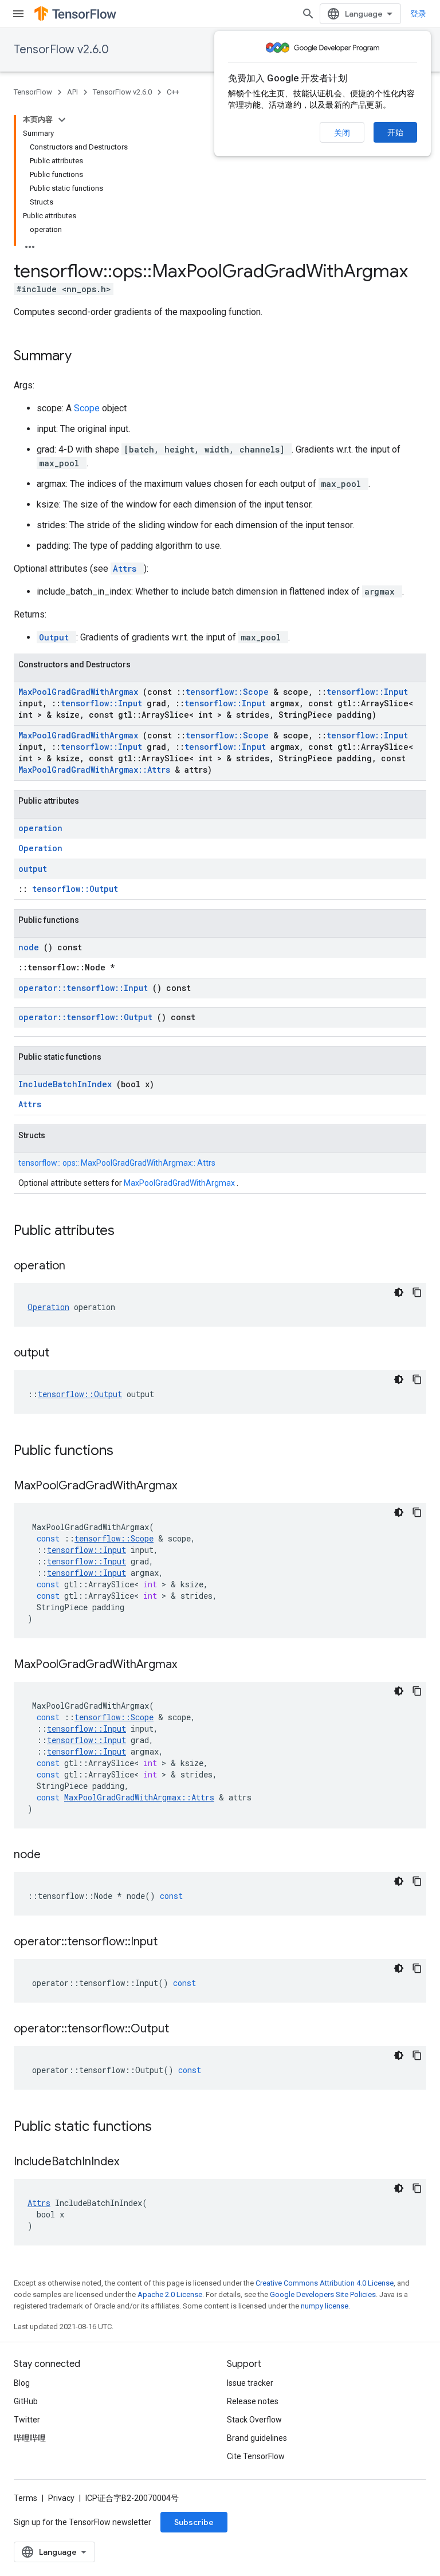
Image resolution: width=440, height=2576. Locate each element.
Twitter (27, 2420)
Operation (40, 848)
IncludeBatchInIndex (67, 1084)
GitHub (26, 2401)
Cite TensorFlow (256, 2456)
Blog (22, 2383)
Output (56, 637)
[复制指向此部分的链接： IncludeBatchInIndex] (133, 2162)
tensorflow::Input (367, 692)
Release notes (253, 2401)
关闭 (342, 133)
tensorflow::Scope (229, 692)
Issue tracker (250, 2383)
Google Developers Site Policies (323, 2294)
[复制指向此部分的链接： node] (55, 1855)
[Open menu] (18, 14)
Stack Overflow (254, 2420)
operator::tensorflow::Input (85, 988)
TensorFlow (33, 92)
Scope (88, 408)
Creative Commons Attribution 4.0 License (325, 2283)
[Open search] (308, 14)
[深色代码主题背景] (399, 1292)
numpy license (325, 2306)
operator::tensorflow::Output (88, 1017)
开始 (395, 132)
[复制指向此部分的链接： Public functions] (128, 1452)
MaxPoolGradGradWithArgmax (80, 692)
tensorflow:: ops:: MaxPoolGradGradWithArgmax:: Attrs (117, 1163)
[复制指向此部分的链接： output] (64, 1354)
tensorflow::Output (75, 889)
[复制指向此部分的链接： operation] (80, 1267)
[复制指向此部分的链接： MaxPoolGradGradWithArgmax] (191, 1486)
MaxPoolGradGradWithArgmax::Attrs (97, 770)
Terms (25, 2498)
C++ (173, 92)
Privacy (61, 2498)
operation (40, 828)
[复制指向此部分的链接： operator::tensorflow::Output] (183, 2030)
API (72, 92)
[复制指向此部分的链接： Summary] (87, 357)
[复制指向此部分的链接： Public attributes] (129, 1232)
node (31, 947)
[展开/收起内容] (62, 120)
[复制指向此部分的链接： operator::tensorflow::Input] (172, 1942)
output (33, 869)
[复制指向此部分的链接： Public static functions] (167, 2127)
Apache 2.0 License (170, 2294)
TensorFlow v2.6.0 (61, 50)
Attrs (127, 569)
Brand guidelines (257, 2438)
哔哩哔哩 (30, 2438)
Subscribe (194, 2522)
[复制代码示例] (417, 1292)
